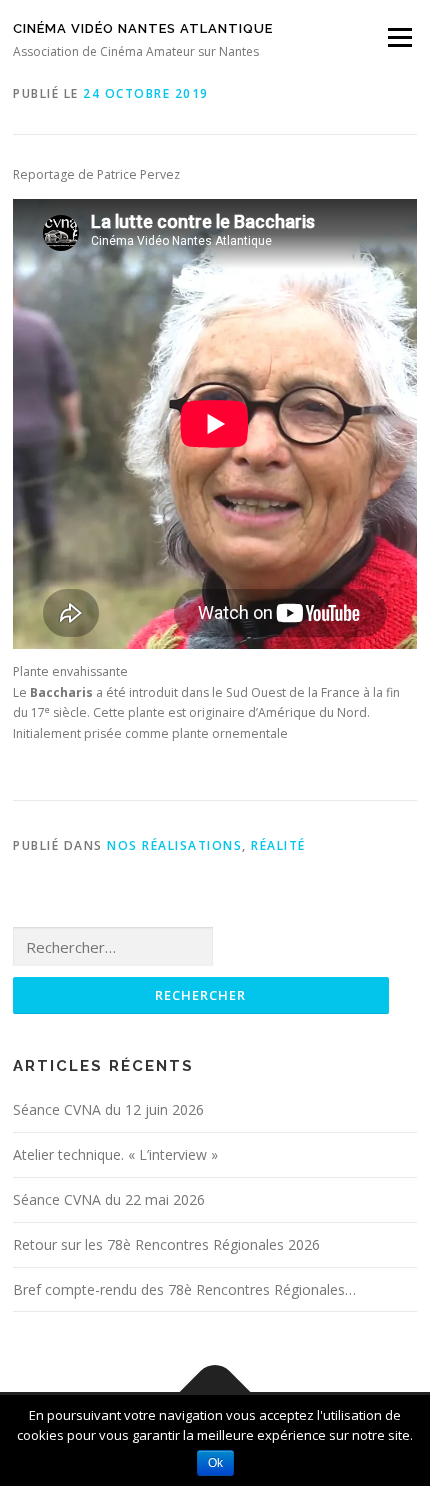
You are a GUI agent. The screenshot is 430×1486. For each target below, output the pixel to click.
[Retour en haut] (215, 1392)
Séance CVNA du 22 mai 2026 (109, 1199)
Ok (215, 1463)
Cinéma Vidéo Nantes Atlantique (143, 28)
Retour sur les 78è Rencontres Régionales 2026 (166, 1244)
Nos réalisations (174, 845)
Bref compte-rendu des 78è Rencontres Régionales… (184, 1289)
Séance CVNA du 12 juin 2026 (108, 1109)
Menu (398, 37)
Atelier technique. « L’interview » (115, 1154)
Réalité (278, 845)
